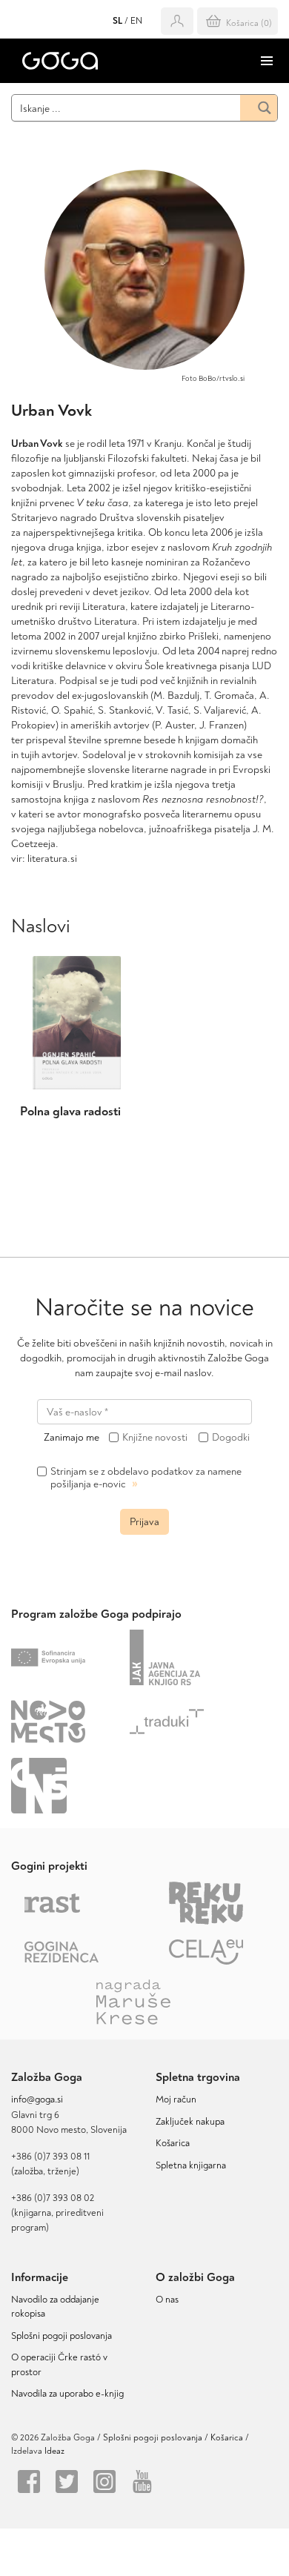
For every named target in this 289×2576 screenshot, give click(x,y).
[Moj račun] (177, 21)
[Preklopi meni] (267, 61)
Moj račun (176, 2099)
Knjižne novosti (155, 1438)
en (136, 21)
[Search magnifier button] (259, 108)
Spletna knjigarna (191, 2165)
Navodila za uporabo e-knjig (67, 2394)
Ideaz (54, 2451)
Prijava (144, 1522)
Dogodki (231, 1438)
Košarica (173, 2143)
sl (117, 21)
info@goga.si (37, 2099)
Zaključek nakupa (190, 2122)
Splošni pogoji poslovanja (62, 2336)
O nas (167, 2300)
